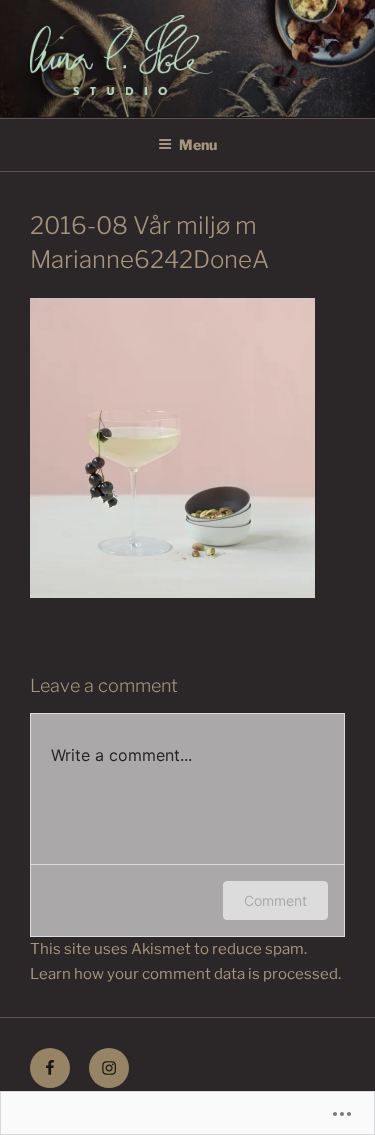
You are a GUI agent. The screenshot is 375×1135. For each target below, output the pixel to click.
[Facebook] (50, 1068)
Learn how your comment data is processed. (185, 974)
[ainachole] (109, 1068)
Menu (198, 144)
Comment (275, 900)
